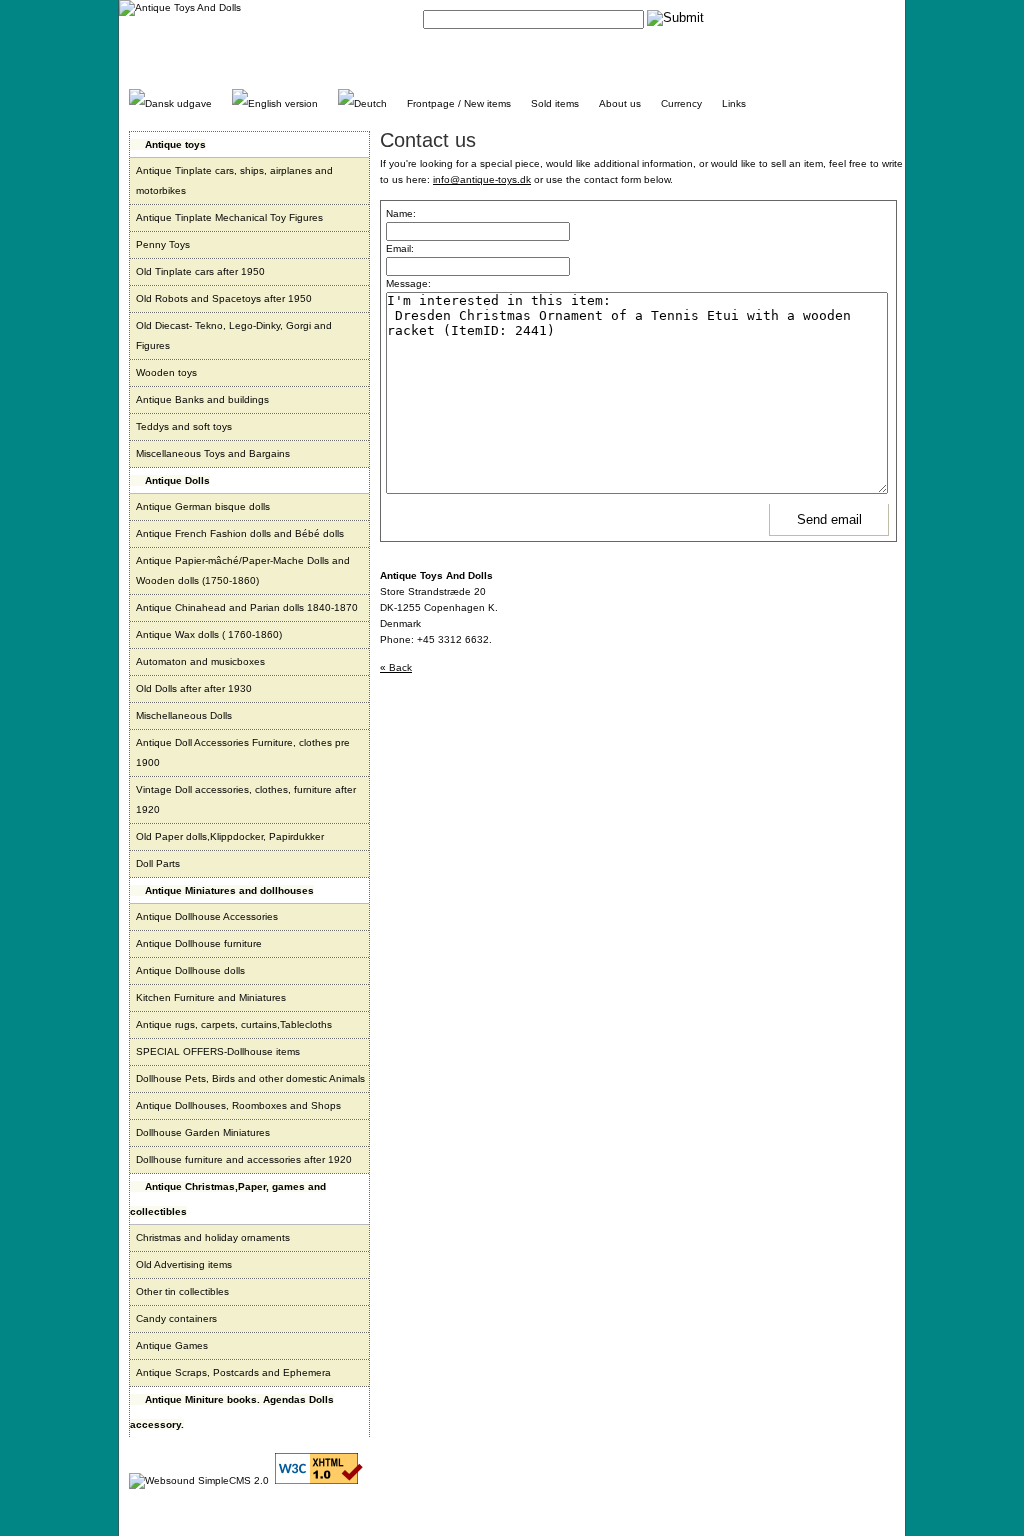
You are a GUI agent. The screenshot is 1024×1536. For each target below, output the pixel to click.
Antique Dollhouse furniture (199, 943)
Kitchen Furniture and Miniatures (211, 997)
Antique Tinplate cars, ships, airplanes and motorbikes (234, 180)
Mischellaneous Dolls (184, 715)
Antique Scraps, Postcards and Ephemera (233, 1372)
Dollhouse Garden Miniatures (203, 1132)
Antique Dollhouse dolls (190, 970)
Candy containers (176, 1318)
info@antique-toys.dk (482, 179)
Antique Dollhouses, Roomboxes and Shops (238, 1105)
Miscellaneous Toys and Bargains (213, 453)
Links (734, 103)
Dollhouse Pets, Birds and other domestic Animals (250, 1078)
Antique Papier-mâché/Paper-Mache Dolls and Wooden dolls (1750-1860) (243, 570)
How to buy (802, 17)
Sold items (555, 103)
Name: (401, 213)
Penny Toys (163, 244)
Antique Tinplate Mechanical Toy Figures (229, 217)
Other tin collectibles (182, 1291)
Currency (681, 103)
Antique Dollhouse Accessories (207, 916)
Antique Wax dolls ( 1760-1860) (209, 634)
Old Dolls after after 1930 (194, 688)
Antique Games (172, 1345)
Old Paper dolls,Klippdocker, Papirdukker (230, 836)
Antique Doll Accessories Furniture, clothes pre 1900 (243, 752)
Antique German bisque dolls (203, 506)
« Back (396, 667)
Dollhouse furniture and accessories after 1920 (244, 1159)
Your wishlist (867, 17)
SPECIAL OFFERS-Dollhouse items (218, 1051)
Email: (400, 248)
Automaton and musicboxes (200, 661)
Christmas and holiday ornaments (213, 1237)
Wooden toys (166, 372)
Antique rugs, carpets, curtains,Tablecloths (234, 1024)
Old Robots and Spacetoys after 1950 (224, 298)
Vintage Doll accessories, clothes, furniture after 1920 (246, 799)
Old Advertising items (184, 1264)
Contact (747, 17)
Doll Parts (158, 863)
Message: (408, 283)
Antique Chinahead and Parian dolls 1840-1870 (247, 607)
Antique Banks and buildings (202, 399)
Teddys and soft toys (184, 426)
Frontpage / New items (459, 103)
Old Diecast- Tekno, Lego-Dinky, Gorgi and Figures (234, 335)
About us (620, 103)
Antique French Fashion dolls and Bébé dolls (240, 533)
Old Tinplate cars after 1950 (200, 271)
